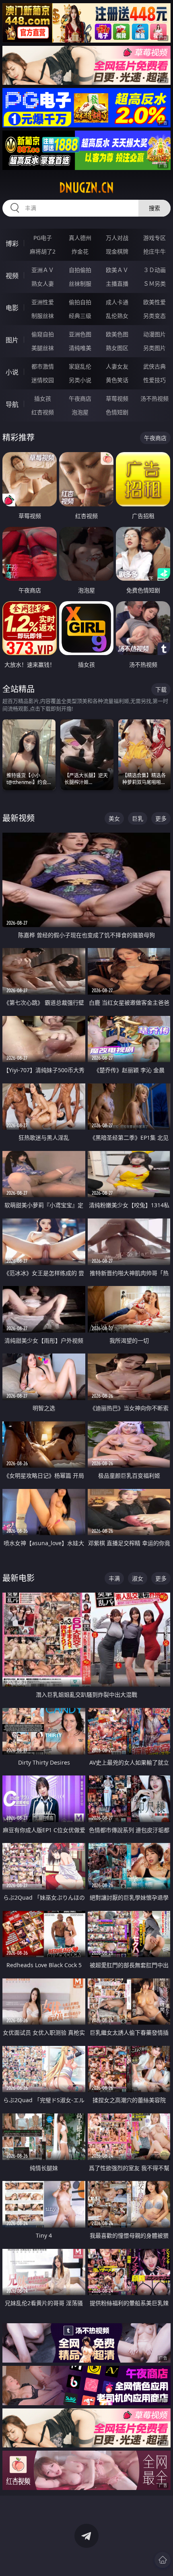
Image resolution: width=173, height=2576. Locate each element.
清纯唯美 (80, 348)
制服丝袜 (43, 316)
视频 (12, 276)
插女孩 (43, 398)
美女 (114, 818)
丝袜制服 (80, 284)
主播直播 (117, 284)
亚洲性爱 (43, 302)
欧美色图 (117, 334)
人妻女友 (117, 366)
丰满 (114, 1578)
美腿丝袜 (43, 348)
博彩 (12, 244)
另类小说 (80, 380)
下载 (161, 689)
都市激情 (43, 366)
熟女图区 (117, 348)
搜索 (154, 208)
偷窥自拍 (43, 334)
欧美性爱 (154, 302)
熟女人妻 (43, 284)
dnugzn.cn (86, 188)
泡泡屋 (80, 412)
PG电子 (43, 238)
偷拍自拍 (80, 302)
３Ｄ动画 (154, 270)
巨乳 (138, 818)
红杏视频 (43, 412)
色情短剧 (117, 412)
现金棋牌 (117, 251)
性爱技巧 (154, 380)
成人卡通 (117, 302)
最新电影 (19, 1578)
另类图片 (154, 348)
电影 (12, 308)
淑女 (138, 1578)
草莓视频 (117, 398)
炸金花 (80, 251)
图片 (12, 340)
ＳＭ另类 (154, 284)
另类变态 (154, 316)
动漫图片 (154, 334)
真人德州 (80, 238)
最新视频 (19, 818)
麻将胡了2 (43, 251)
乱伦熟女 (117, 316)
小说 (12, 372)
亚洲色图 (80, 334)
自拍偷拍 (80, 270)
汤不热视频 (154, 398)
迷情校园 (43, 380)
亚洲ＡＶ (43, 270)
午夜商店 (80, 398)
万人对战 (117, 238)
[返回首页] (163, 2560)
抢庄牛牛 (154, 251)
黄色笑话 (117, 380)
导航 (12, 404)
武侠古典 (154, 366)
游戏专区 (154, 238)
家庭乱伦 (80, 366)
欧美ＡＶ (117, 270)
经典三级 (80, 316)
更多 (161, 818)
